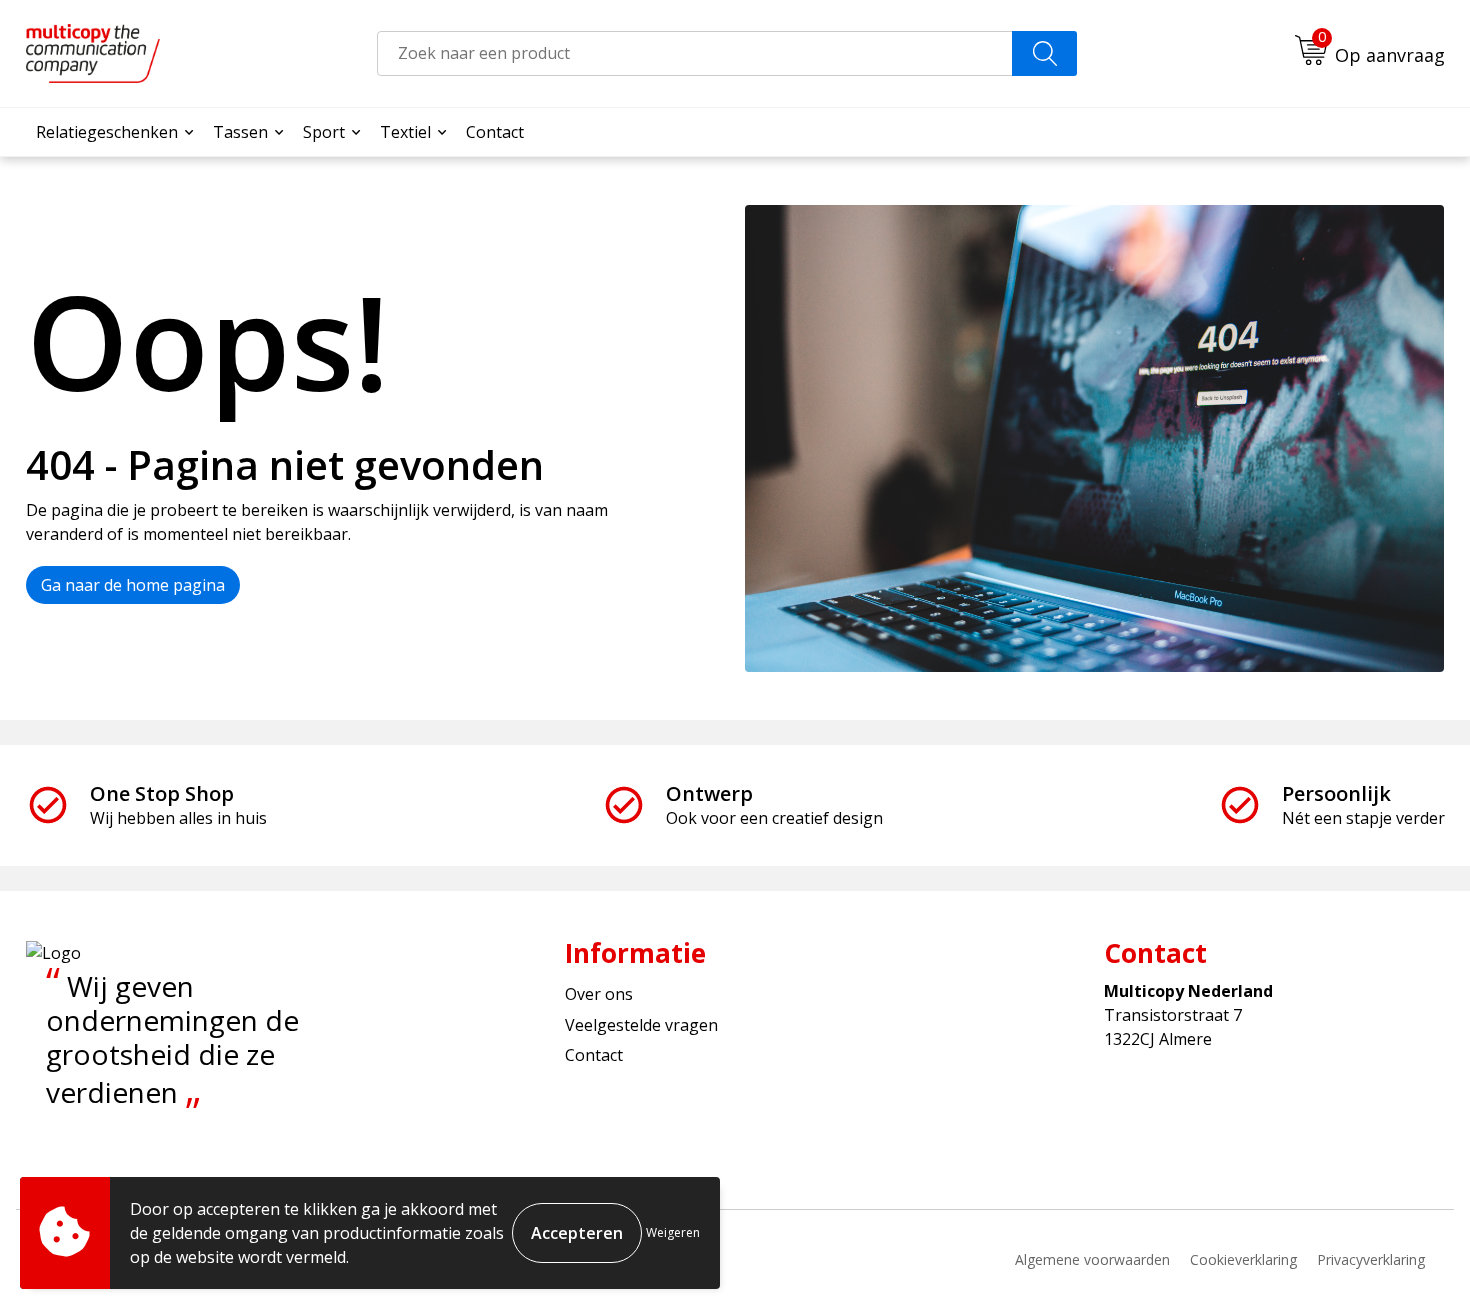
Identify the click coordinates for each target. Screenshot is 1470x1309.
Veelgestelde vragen (641, 1025)
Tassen (240, 132)
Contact (495, 132)
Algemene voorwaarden (1092, 1259)
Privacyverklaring (1371, 1259)
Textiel (405, 132)
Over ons (599, 994)
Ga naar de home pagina (133, 585)
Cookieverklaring (1243, 1259)
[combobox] (695, 53)
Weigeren (673, 1232)
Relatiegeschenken (107, 132)
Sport (324, 132)
